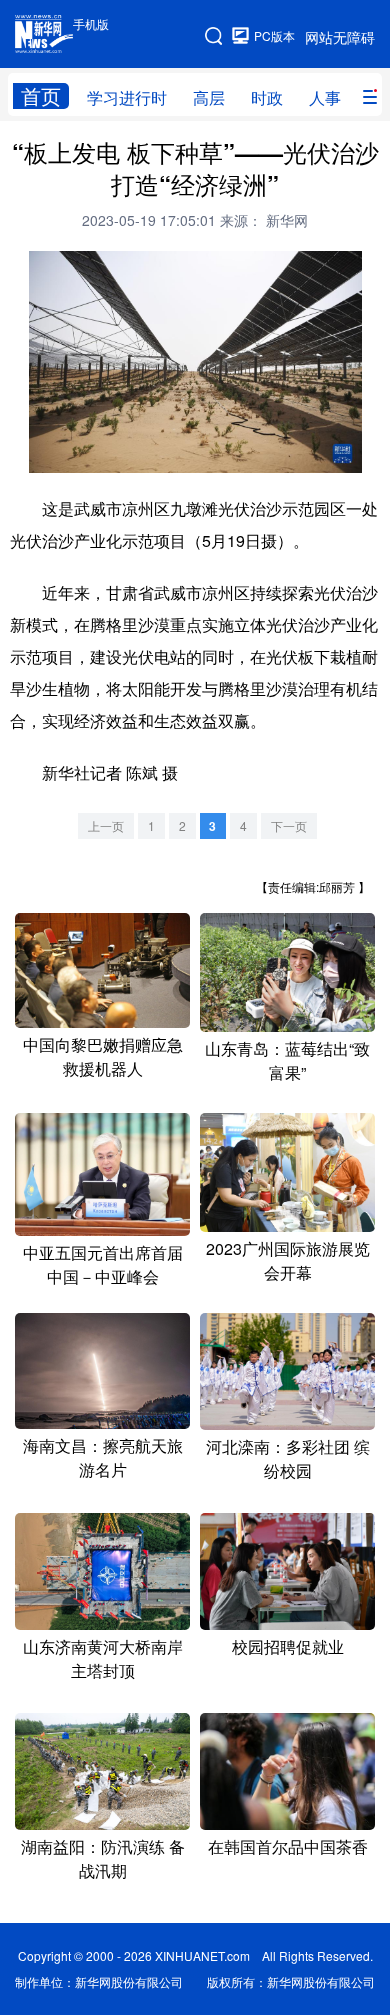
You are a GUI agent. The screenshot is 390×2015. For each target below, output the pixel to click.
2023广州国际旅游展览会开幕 (288, 1260)
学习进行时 (127, 97)
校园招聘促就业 (288, 1646)
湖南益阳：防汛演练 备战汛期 (103, 1858)
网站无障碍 (340, 37)
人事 (325, 97)
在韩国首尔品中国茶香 (288, 1846)
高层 (209, 97)
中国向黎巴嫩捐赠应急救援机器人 (103, 1056)
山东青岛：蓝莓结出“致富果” (287, 1060)
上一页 (106, 825)
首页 (41, 96)
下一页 (289, 825)
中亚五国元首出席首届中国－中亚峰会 (103, 1264)
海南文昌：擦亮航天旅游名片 (103, 1457)
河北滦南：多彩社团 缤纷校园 (288, 1458)
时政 (267, 97)
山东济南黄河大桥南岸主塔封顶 (103, 1658)
